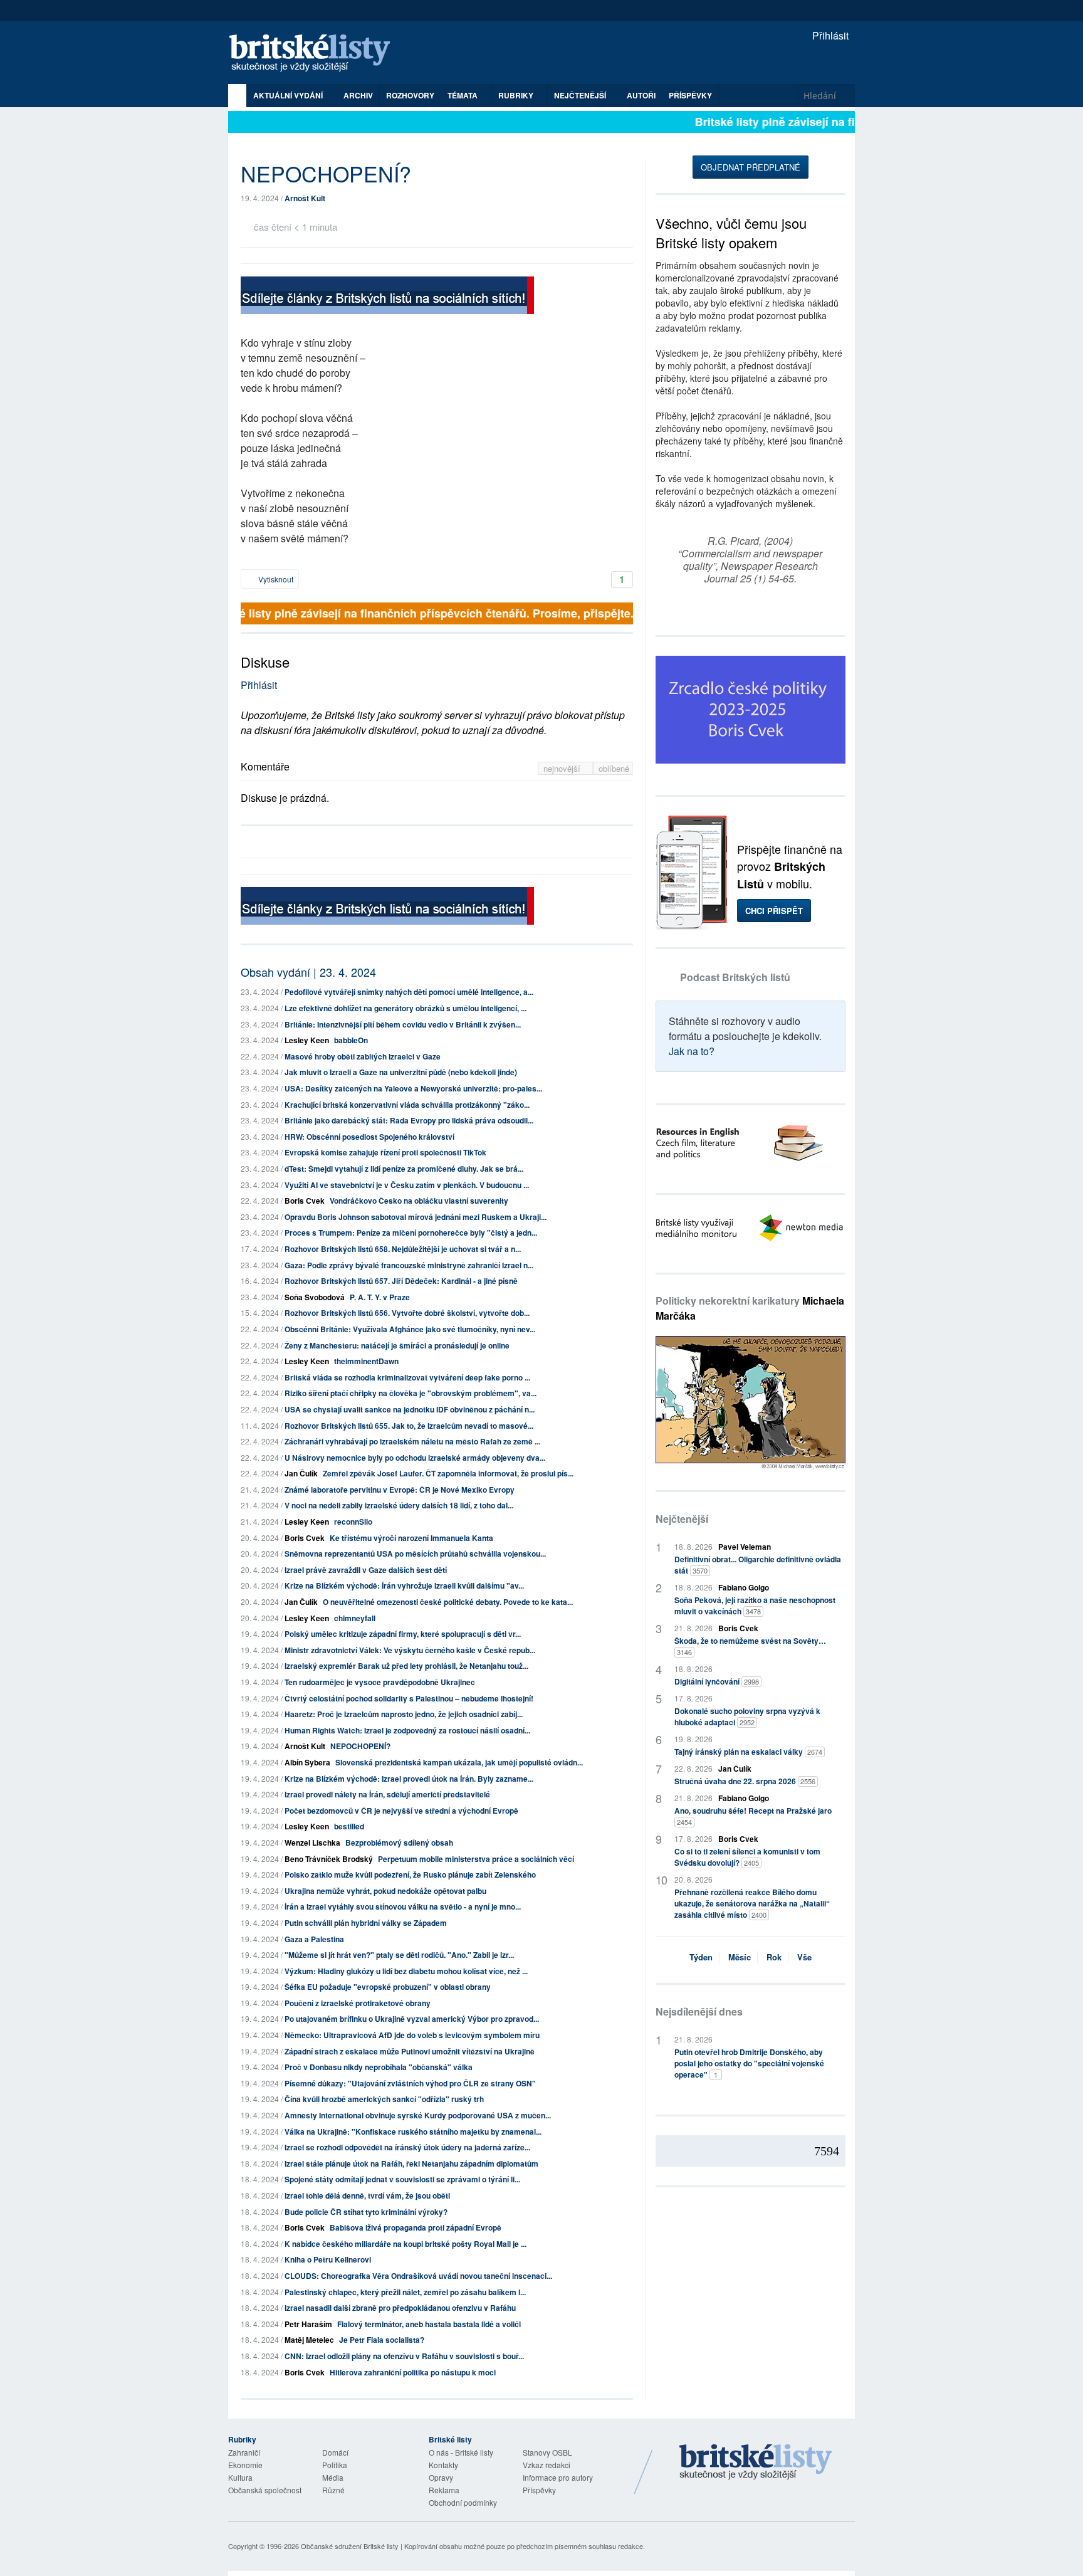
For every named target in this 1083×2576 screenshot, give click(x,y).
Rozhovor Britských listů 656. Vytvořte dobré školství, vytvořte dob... (407, 1313)
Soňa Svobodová (315, 1297)
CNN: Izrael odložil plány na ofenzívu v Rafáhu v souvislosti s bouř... (404, 2356)
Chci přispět (774, 911)
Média (333, 2477)
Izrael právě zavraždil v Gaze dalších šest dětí (366, 1570)
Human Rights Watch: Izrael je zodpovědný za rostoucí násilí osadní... (407, 1730)
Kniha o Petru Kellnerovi (328, 2259)
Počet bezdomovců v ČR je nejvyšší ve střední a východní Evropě (401, 1811)
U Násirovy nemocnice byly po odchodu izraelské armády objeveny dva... (415, 1458)
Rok (774, 1957)
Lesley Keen (307, 1040)
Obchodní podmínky (463, 2502)
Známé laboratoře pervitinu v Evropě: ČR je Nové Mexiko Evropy (400, 1490)
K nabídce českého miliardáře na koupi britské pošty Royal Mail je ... (405, 2244)
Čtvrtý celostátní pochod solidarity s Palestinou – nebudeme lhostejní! (409, 1698)
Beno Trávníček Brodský (329, 1859)
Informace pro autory (558, 2477)
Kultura (240, 2477)
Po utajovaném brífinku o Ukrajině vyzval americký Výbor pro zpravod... (412, 2019)
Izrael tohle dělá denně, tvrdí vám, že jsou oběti (367, 2195)
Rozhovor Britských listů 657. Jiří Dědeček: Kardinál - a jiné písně (401, 1281)
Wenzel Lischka (312, 1843)
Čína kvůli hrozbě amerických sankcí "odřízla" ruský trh (384, 2099)
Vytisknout (275, 579)
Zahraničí (244, 2452)
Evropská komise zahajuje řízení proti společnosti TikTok (385, 1152)
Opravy (441, 2477)
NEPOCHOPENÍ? (360, 1746)
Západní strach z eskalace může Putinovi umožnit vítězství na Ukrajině (410, 2051)
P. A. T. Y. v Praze (380, 1297)
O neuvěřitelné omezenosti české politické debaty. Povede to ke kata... (448, 1602)
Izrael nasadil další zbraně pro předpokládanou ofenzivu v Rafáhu (400, 2308)
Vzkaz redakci (547, 2465)
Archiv (358, 95)
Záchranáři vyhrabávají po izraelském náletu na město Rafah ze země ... (412, 1441)
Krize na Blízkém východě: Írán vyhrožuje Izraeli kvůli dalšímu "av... (404, 1585)
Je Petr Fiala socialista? (382, 2340)
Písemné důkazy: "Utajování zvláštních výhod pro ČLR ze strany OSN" (410, 2083)
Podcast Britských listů (735, 977)
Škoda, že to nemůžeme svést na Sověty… (750, 1646)
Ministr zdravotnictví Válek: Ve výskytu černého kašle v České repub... (410, 1650)
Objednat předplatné (751, 167)
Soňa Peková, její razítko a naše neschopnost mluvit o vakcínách (755, 1606)
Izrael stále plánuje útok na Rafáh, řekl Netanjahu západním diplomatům (411, 2163)
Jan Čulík (301, 1473)
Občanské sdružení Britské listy (350, 2546)
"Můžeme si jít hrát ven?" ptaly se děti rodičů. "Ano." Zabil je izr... (399, 1955)
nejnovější (563, 768)
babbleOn (351, 1040)
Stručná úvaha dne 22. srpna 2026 (745, 1781)
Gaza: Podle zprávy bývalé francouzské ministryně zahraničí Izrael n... (409, 1265)
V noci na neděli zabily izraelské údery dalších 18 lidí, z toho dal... (399, 1505)
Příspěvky (690, 95)
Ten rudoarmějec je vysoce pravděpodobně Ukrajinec (380, 1682)
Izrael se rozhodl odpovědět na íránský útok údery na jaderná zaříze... (407, 2147)
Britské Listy (756, 2463)
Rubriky (517, 95)
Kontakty (443, 2465)
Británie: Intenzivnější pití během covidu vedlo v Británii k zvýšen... (403, 1024)
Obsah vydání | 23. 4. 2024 (308, 972)
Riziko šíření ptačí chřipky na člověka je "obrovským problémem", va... (411, 1393)
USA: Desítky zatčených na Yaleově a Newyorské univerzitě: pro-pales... (413, 1088)
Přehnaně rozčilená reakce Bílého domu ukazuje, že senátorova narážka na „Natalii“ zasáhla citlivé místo (752, 1903)
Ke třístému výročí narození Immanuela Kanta (411, 1538)
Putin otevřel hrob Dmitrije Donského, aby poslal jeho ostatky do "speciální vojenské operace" (749, 2063)
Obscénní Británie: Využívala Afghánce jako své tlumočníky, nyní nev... (410, 1329)
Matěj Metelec (309, 2340)
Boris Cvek (305, 1201)
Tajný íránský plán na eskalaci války (748, 1752)
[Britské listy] (387, 297)
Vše (804, 1957)
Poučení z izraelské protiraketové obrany (358, 2003)
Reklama (444, 2490)
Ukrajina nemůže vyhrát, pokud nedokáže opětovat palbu (385, 1891)
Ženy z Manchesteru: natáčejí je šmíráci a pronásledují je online (397, 1345)
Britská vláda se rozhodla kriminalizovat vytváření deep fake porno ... (407, 1377)
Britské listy (316, 54)
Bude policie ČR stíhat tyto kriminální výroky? (366, 2212)
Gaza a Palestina (314, 1939)
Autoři (641, 95)
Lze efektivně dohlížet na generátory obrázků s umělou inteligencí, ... (405, 1008)
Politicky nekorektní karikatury (750, 1308)
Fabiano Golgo (744, 1587)
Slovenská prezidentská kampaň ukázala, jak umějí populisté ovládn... (459, 1762)
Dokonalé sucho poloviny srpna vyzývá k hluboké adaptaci (747, 1716)
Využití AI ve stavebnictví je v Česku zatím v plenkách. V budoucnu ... (407, 1185)
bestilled (349, 1826)
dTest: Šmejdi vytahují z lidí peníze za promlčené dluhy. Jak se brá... (404, 1169)
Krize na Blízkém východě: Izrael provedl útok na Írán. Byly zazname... (409, 1779)
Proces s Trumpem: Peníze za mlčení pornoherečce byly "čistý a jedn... (411, 1233)
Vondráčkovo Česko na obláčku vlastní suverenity (419, 1201)
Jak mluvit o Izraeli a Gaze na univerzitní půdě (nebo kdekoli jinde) (401, 1072)
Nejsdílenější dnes (699, 2011)
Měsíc (740, 1957)
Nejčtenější (682, 1519)
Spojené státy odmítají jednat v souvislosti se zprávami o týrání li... (402, 2179)
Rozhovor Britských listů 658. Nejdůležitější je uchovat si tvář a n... (403, 1249)
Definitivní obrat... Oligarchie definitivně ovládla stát (758, 1565)
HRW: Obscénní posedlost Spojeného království (369, 1137)
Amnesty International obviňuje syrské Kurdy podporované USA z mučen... (418, 2115)
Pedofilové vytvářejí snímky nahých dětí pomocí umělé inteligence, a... (409, 992)
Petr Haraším (308, 2324)
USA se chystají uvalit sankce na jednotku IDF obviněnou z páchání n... (410, 1409)
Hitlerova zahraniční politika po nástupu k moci (413, 2372)
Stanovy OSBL (547, 2452)
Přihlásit (829, 35)
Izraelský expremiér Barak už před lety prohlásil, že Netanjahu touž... (406, 1666)
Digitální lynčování (717, 1681)
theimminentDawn (366, 1361)
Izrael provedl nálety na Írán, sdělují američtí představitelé (387, 1794)
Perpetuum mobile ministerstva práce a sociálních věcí (476, 1859)
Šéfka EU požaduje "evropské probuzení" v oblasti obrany (388, 1987)
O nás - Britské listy (461, 2452)
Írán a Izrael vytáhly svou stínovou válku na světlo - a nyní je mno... (403, 1906)
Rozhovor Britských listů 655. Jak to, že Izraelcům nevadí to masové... (409, 1426)
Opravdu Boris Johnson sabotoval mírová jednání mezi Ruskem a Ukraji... (416, 1217)
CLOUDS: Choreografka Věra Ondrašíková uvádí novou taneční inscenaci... (418, 2276)
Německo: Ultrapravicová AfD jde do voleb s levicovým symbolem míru (412, 2035)
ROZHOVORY (410, 95)
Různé (333, 2490)
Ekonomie (245, 2465)
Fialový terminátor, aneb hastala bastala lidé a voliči (429, 2324)
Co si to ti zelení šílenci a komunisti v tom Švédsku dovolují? (747, 1857)
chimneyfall (355, 1618)
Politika (335, 2465)
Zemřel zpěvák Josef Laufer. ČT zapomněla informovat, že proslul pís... (448, 1473)
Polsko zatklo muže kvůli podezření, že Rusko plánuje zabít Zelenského (410, 1874)
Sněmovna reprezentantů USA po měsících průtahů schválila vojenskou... (415, 1553)
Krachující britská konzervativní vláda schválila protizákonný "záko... (407, 1105)
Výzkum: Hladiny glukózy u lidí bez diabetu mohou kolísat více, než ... (406, 1971)
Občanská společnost (265, 2490)
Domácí (335, 2452)
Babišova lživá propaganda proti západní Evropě (416, 2227)
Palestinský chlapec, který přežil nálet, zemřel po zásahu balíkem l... (405, 2292)
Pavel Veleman (745, 1547)
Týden (701, 1957)
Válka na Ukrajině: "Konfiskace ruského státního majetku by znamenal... (413, 2132)
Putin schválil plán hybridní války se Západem (366, 1923)
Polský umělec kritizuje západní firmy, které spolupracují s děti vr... (403, 1634)
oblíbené (614, 768)
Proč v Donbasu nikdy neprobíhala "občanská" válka (379, 2067)
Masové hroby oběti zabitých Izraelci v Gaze (363, 1056)
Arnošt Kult (305, 198)
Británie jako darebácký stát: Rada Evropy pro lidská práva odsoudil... (409, 1120)
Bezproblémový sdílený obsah (399, 1843)
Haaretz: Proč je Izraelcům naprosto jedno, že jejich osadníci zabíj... (404, 1714)
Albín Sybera (307, 1762)
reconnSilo (353, 1522)
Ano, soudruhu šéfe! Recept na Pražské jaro (753, 1816)
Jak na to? (692, 1051)
